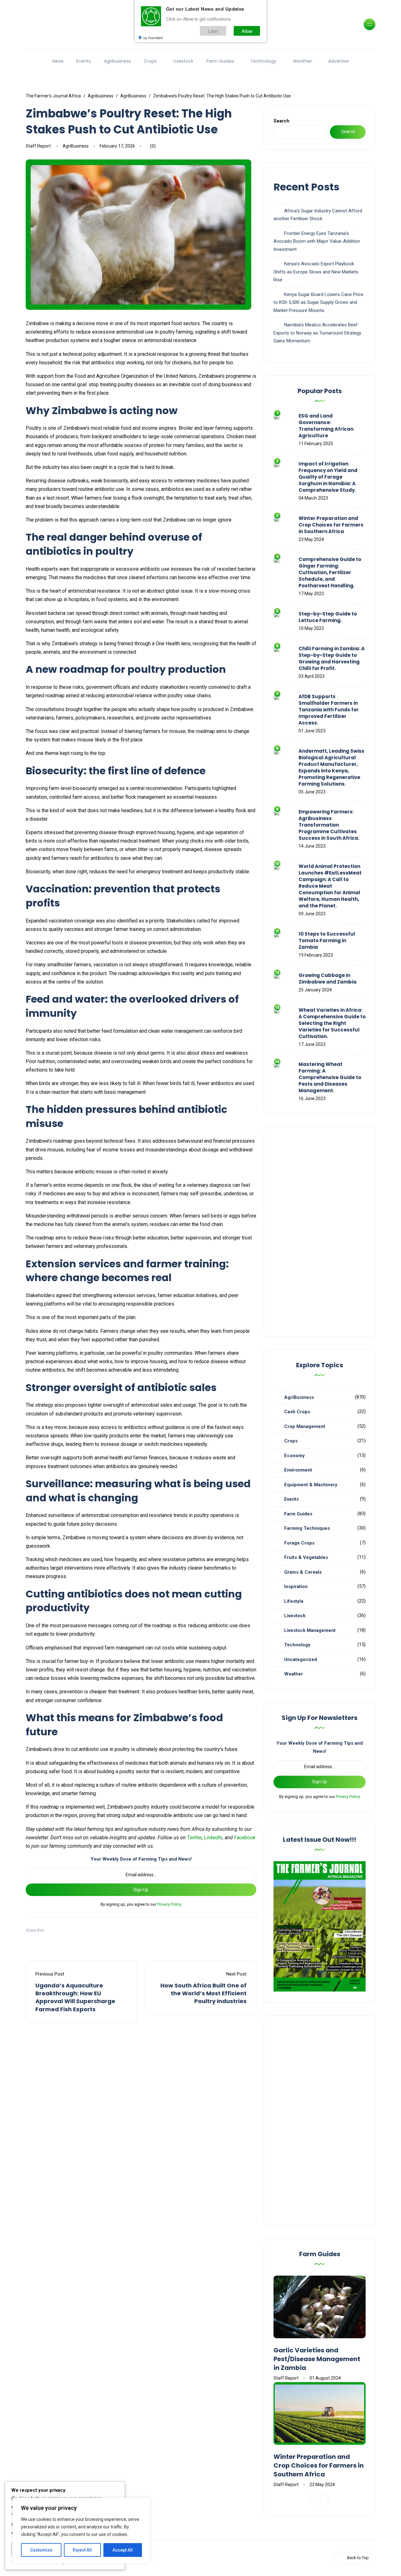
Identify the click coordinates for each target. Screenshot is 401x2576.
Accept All (123, 2550)
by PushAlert (153, 38)
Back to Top (358, 2558)
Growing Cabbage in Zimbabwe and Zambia (328, 979)
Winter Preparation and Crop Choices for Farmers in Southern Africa (331, 525)
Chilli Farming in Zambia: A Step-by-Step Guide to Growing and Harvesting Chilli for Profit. (332, 658)
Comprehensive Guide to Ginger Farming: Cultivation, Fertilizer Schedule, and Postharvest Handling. (330, 572)
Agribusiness (117, 61)
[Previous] (314, 2500)
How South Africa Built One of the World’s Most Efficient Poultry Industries (203, 1993)
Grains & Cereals (303, 1572)
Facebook (245, 1838)
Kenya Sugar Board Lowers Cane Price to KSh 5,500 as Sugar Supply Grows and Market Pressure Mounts (318, 302)
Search (281, 121)
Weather (302, 61)
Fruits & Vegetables (306, 1557)
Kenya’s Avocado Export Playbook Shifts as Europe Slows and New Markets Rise (316, 272)
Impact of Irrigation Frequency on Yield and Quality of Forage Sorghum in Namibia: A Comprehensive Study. (328, 477)
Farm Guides (220, 61)
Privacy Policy (169, 1904)
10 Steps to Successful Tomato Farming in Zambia (327, 940)
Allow (247, 31)
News (58, 61)
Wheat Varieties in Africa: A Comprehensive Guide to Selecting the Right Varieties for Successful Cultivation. (332, 1023)
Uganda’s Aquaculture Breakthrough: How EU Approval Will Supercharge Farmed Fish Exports (75, 1997)
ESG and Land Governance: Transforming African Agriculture (326, 426)
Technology (263, 61)
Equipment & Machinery (311, 1485)
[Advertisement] (320, 1232)
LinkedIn (213, 1838)
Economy (294, 1456)
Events (84, 61)
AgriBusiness (76, 146)
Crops (150, 61)
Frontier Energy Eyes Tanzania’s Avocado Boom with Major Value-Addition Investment (317, 241)
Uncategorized (301, 1659)
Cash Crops (297, 1412)
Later (213, 31)
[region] (81, 2531)
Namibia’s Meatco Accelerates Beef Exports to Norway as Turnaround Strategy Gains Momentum (317, 333)
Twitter (194, 1838)
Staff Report (38, 146)
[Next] (325, 2500)
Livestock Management (310, 1630)
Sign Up (141, 1890)
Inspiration (296, 1587)
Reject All (82, 2550)
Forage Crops (299, 1543)
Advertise (339, 61)
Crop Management (305, 1426)
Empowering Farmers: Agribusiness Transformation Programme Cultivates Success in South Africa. (329, 825)
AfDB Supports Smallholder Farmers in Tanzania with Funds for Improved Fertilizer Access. (329, 710)
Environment (298, 1470)
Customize (41, 2550)
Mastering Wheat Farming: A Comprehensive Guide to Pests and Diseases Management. (330, 1077)
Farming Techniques (307, 1528)
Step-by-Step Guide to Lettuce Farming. (328, 617)
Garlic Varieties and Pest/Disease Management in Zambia (317, 2359)
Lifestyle (294, 1601)
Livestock (183, 61)
